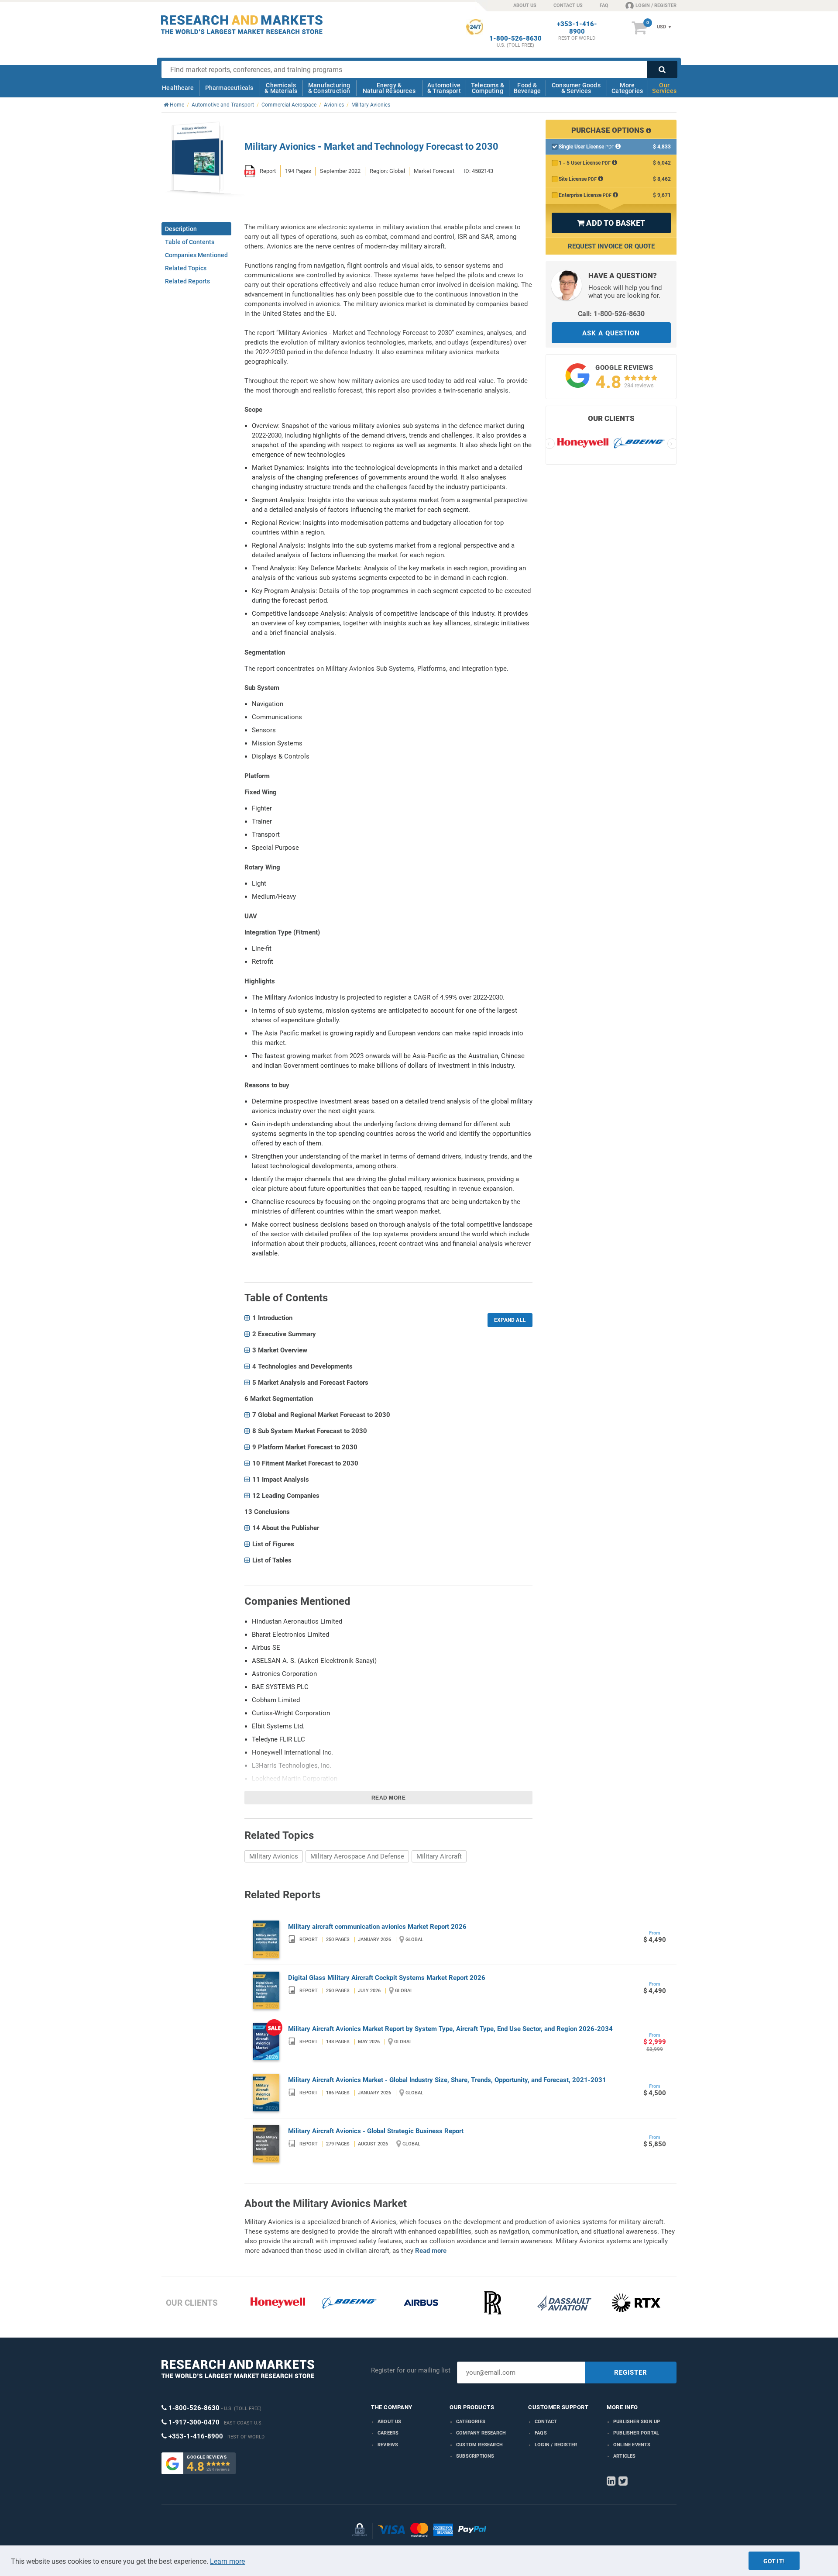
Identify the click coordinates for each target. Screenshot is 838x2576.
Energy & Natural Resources (389, 88)
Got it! (774, 2561)
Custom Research (479, 2445)
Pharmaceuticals (229, 88)
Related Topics (186, 268)
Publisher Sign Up (637, 2422)
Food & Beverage (527, 88)
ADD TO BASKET (611, 223)
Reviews (388, 2445)
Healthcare (178, 88)
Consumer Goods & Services (576, 88)
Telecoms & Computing (488, 88)
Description (181, 229)
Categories (471, 2422)
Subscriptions (475, 2456)
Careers (388, 2433)
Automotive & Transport (444, 88)
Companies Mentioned (196, 255)
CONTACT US (568, 5)
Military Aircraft (439, 1856)
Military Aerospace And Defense (357, 1856)
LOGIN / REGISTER (656, 5)
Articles (625, 2456)
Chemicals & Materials (281, 88)
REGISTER (631, 2373)
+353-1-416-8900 (577, 28)
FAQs (541, 2433)
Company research (481, 2433)
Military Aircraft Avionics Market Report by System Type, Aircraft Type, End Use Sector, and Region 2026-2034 (450, 2029)
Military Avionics (274, 1856)
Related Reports (187, 281)
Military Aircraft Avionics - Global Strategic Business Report (376, 2131)
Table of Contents (190, 242)
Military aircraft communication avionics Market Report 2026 (377, 1927)
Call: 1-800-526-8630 (611, 314)
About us (390, 2422)
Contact (546, 2422)
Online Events (632, 2445)
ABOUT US (525, 5)
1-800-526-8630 (515, 39)
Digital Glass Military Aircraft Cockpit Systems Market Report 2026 (387, 1978)
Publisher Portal (636, 2433)
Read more (389, 1798)
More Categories (627, 88)
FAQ (604, 5)
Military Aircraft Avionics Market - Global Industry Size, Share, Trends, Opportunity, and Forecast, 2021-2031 (447, 2080)
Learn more (227, 2561)
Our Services (664, 88)
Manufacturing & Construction (329, 88)
